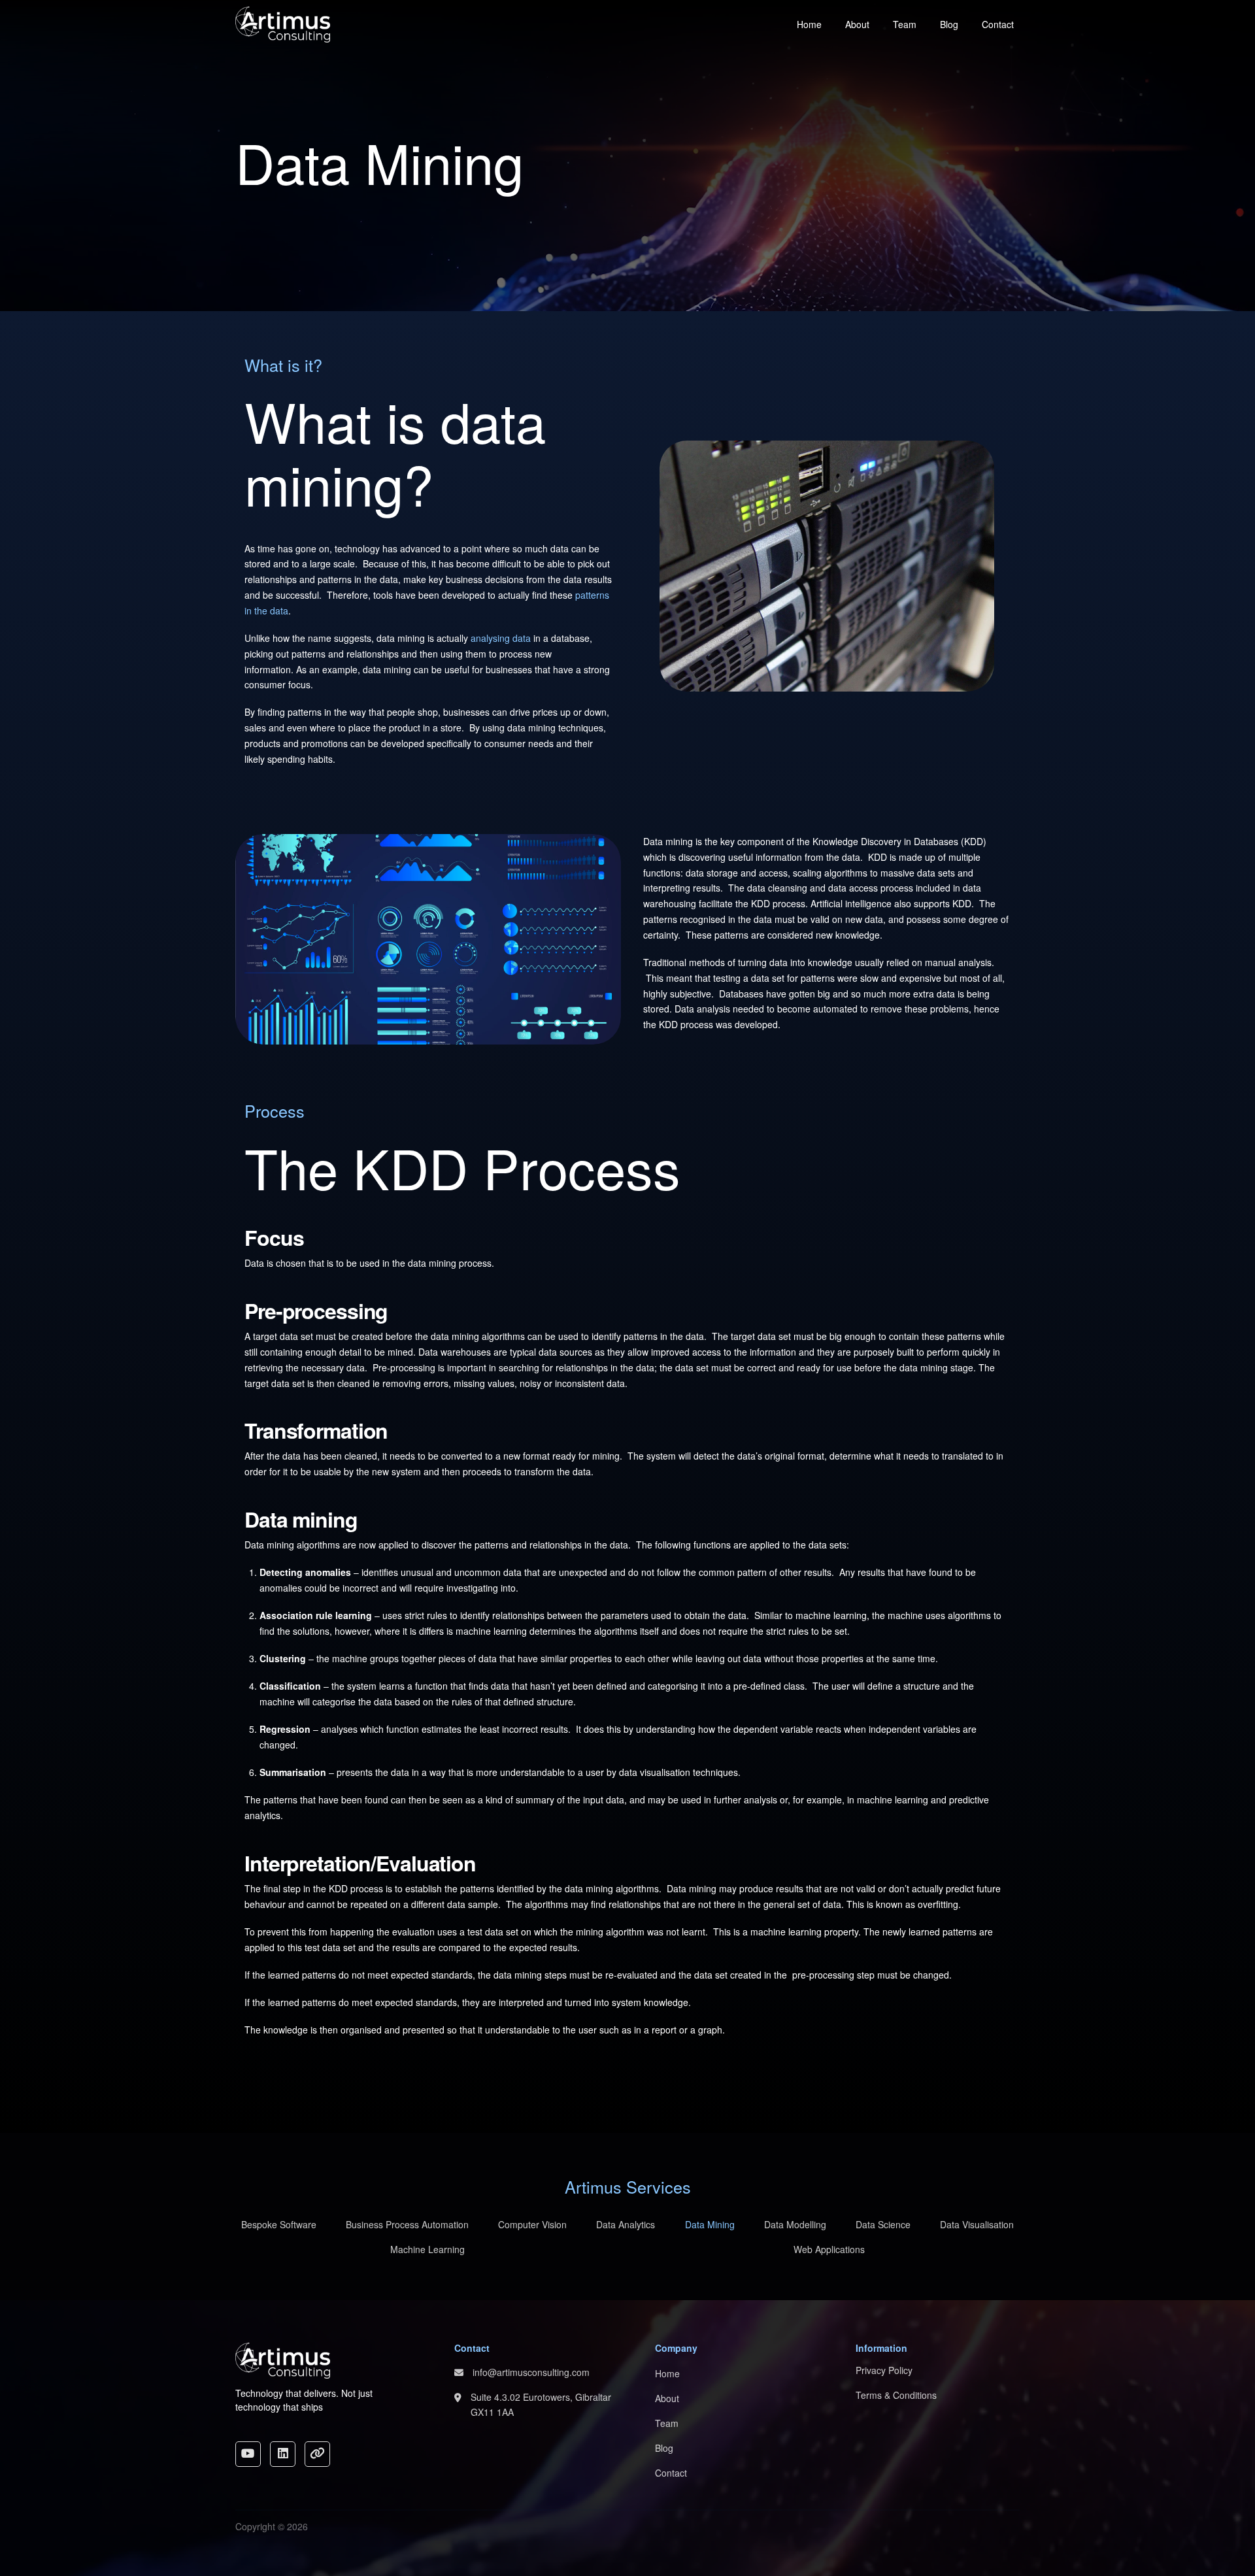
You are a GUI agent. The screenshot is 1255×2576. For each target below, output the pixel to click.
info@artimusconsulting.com (531, 2372)
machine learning (786, 1932)
